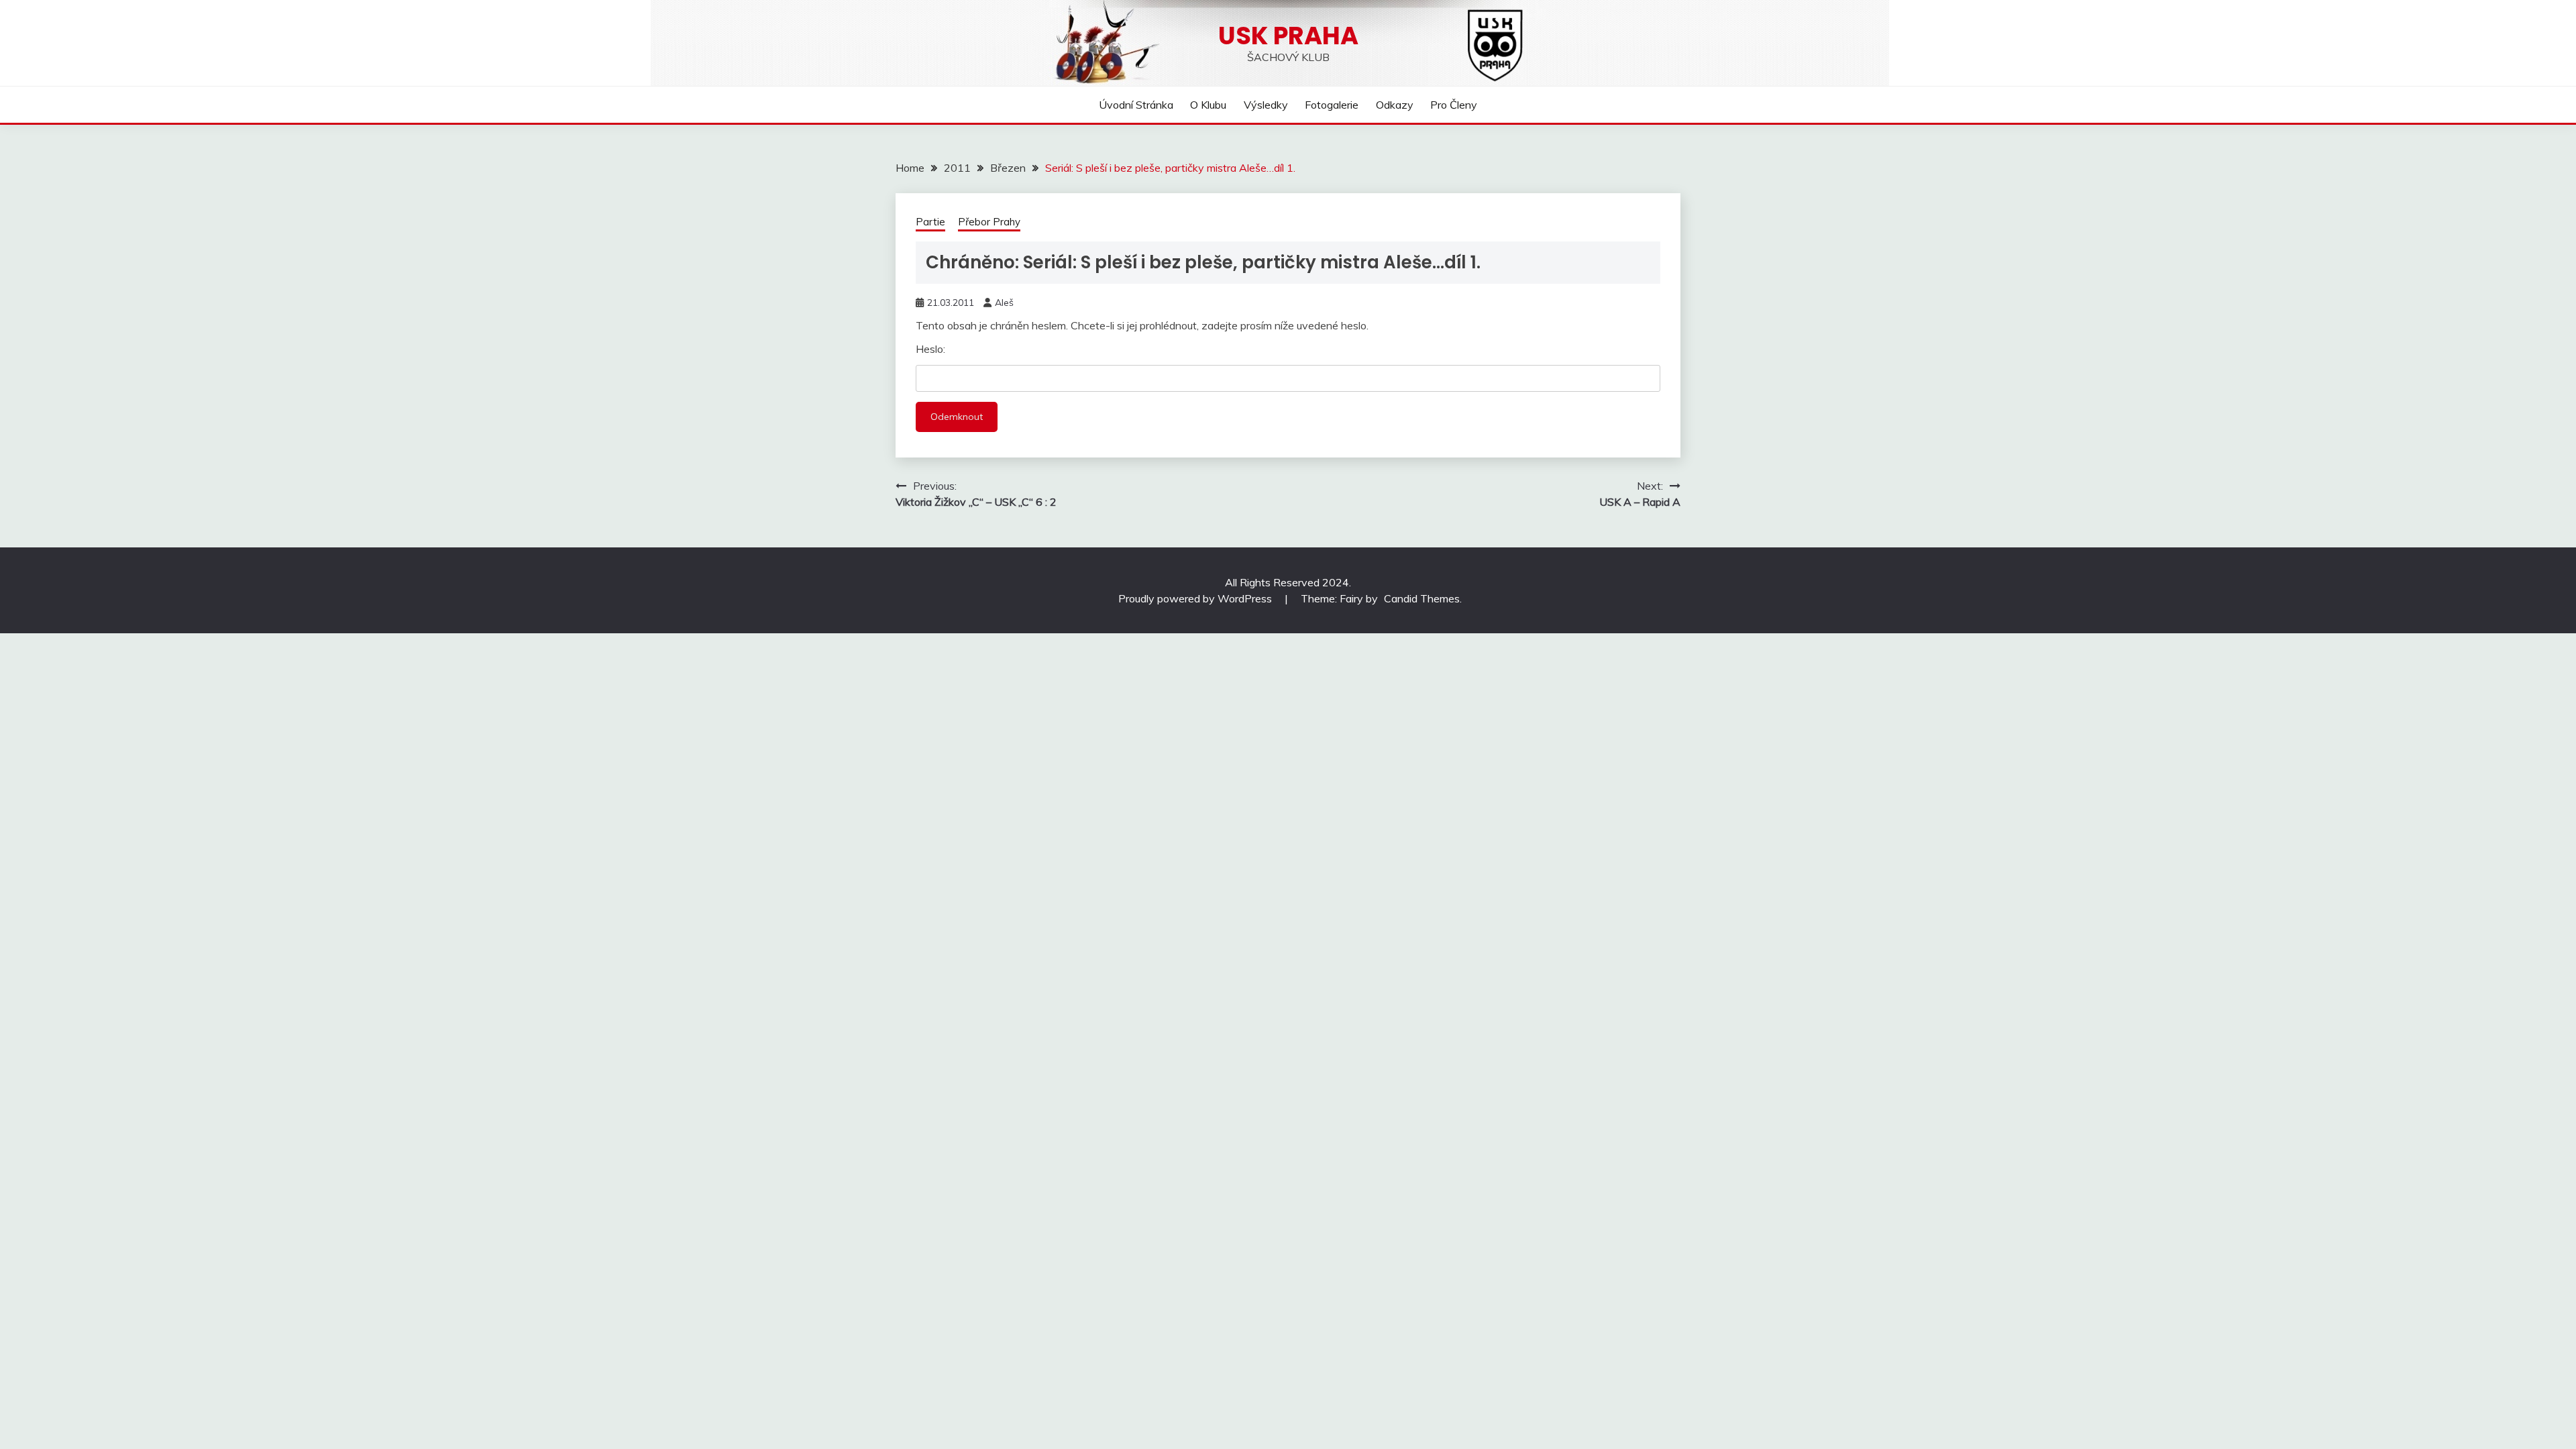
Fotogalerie (1332, 105)
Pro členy (1454, 105)
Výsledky (1266, 105)
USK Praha (1288, 36)
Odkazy (1395, 105)
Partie (930, 222)
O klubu (1208, 105)
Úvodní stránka (1136, 105)
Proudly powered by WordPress (1196, 598)
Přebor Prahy (989, 222)
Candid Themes (1422, 598)
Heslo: (930, 349)
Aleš (1004, 303)
